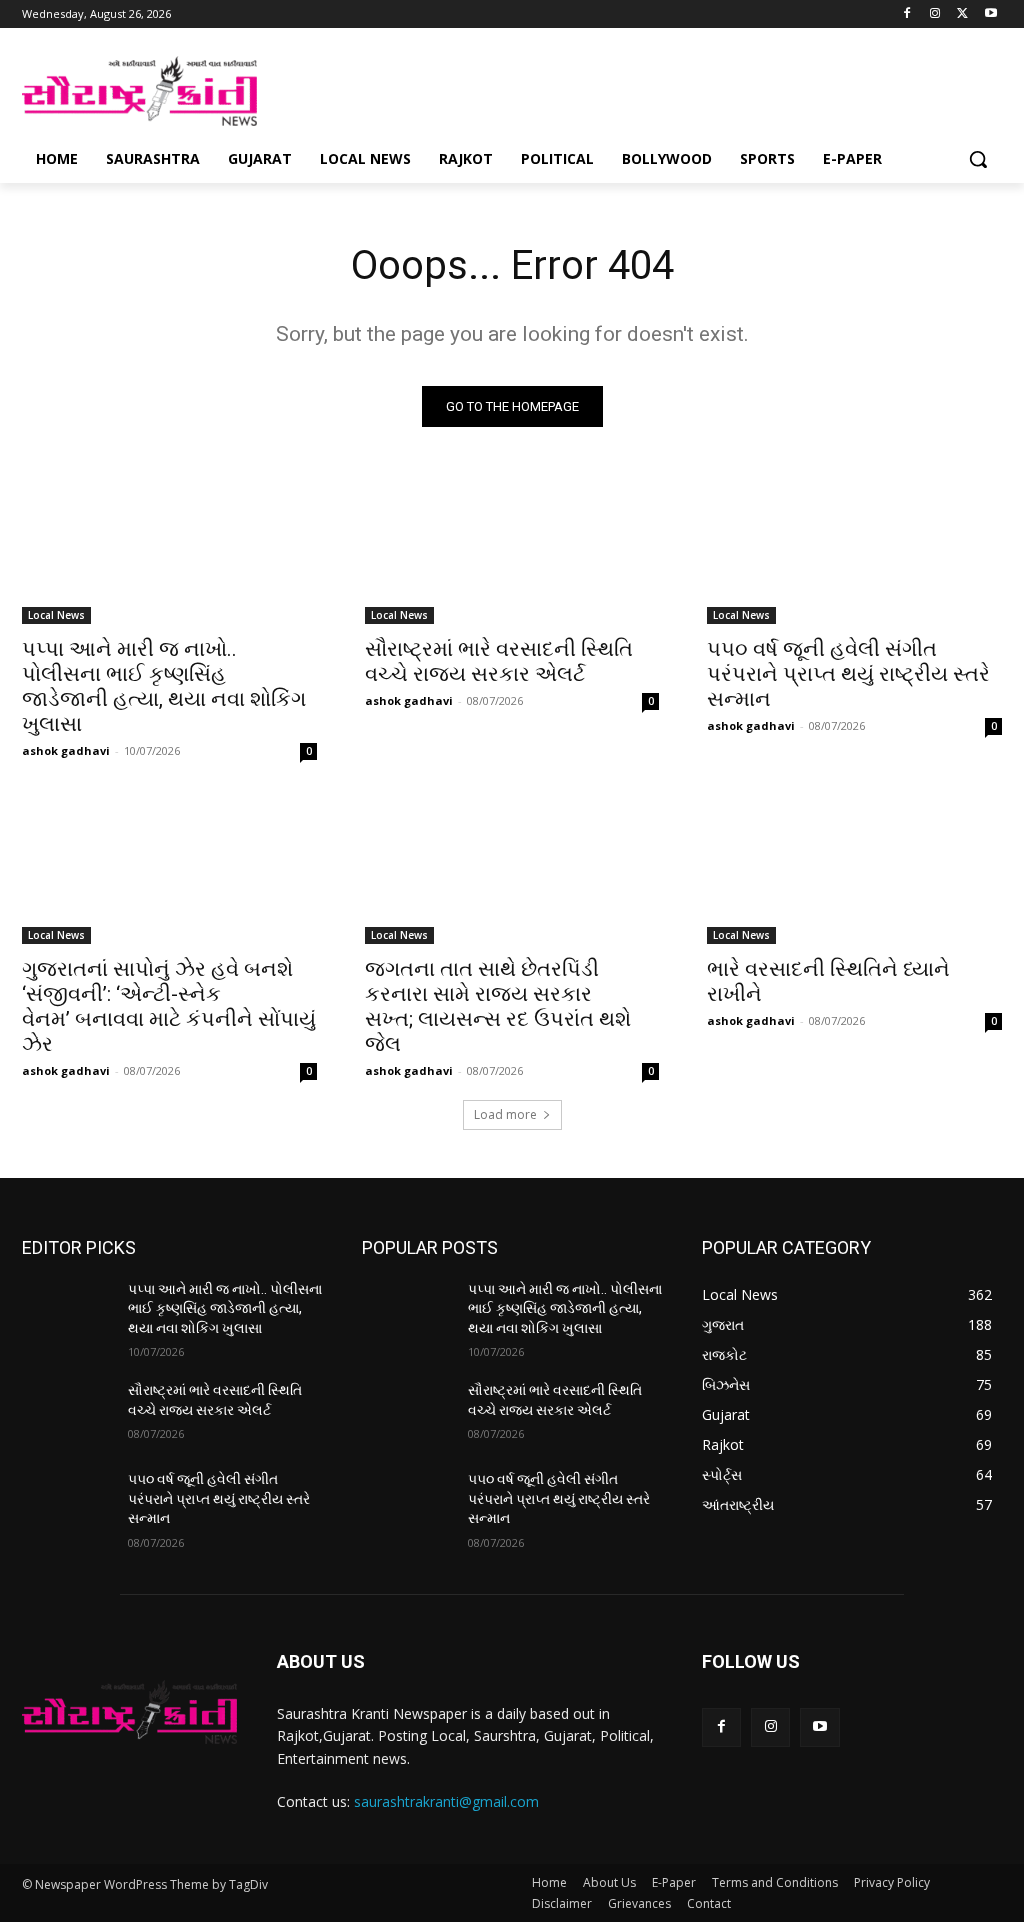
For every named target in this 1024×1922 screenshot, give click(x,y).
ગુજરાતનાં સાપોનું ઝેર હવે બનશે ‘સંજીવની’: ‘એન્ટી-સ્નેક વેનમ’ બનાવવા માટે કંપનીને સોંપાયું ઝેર (169, 1006)
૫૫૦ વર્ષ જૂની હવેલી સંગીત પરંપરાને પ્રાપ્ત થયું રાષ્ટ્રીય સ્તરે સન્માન (848, 674)
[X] (962, 14)
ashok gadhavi (66, 750)
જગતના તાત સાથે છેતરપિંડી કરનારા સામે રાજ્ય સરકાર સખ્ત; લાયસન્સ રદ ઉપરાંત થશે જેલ (498, 1006)
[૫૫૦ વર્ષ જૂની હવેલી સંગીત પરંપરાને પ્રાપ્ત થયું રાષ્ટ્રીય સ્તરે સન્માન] (854, 550)
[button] (978, 159)
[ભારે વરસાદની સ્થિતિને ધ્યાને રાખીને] (854, 869)
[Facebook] (907, 14)
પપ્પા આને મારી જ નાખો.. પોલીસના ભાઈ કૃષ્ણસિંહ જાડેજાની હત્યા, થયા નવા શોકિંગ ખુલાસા (164, 686)
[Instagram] (935, 14)
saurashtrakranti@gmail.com (446, 1801)
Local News (56, 615)
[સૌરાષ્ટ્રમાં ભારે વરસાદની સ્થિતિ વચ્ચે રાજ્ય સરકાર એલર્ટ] (512, 550)
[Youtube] (990, 14)
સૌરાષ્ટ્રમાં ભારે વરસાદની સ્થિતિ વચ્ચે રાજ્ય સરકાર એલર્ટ (499, 661)
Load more (505, 1114)
